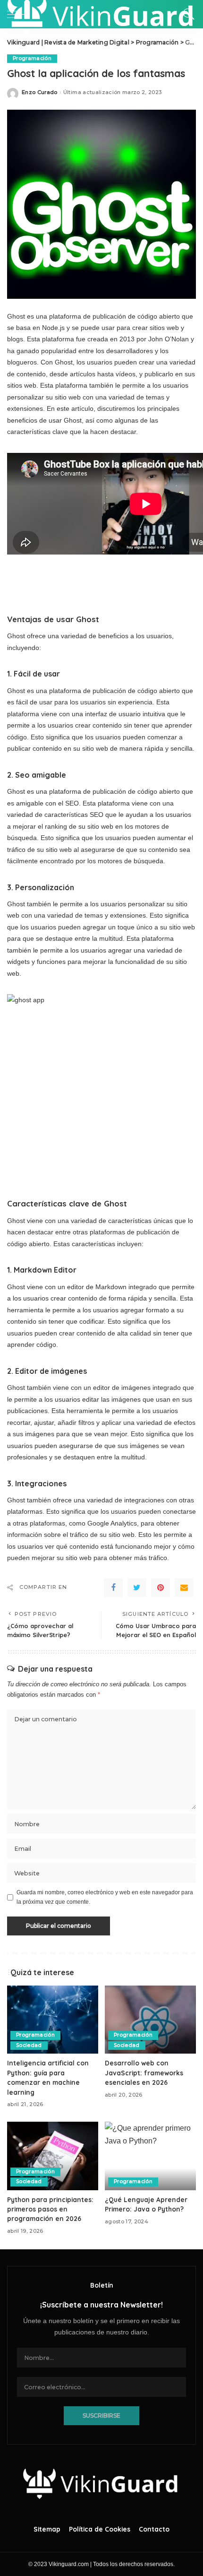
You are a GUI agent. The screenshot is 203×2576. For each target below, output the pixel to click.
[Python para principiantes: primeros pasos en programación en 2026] (53, 2156)
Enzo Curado (40, 92)
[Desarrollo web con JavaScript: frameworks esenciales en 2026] (150, 2020)
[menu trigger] (19, 14)
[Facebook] (113, 1587)
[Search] (186, 14)
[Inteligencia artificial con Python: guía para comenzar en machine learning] (53, 2020)
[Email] (184, 1587)
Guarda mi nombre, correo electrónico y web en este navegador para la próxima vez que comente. (105, 1897)
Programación (32, 58)
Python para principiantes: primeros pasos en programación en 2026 (50, 2209)
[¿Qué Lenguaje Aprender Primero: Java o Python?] (150, 2156)
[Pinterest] (161, 1587)
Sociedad (29, 2045)
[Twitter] (137, 1587)
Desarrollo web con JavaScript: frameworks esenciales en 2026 (144, 2073)
